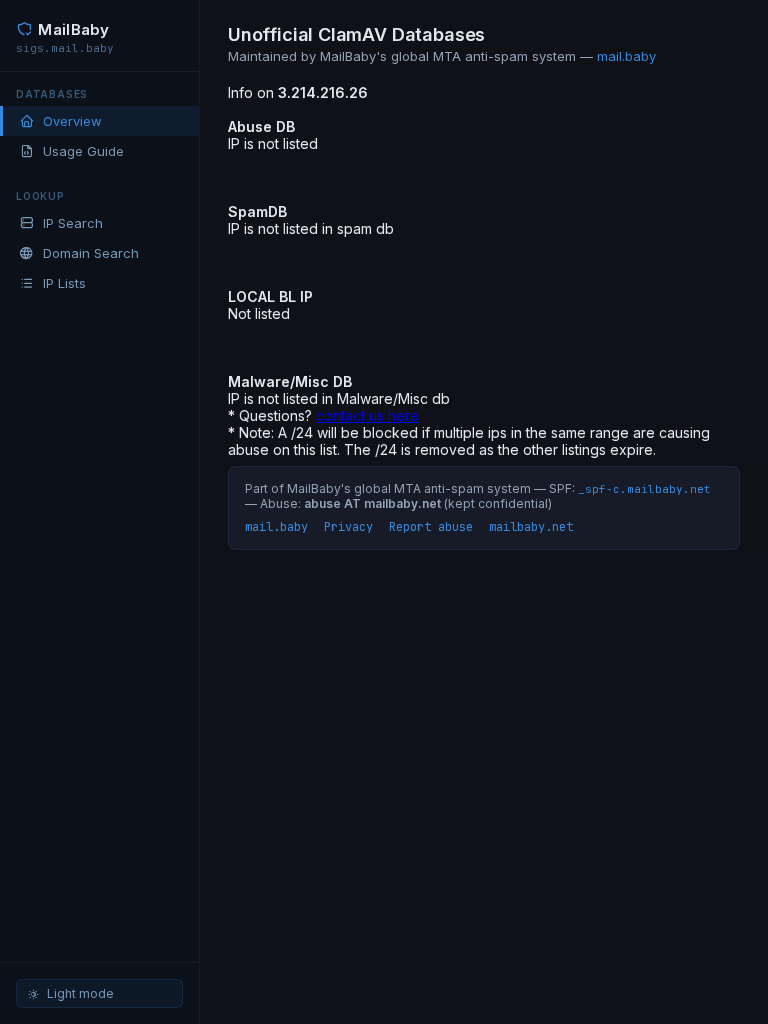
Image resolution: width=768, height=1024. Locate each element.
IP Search (73, 223)
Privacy (348, 527)
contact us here (367, 415)
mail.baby (626, 56)
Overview (72, 121)
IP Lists (64, 283)
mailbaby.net (531, 527)
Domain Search (91, 253)
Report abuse (431, 527)
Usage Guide (83, 151)
